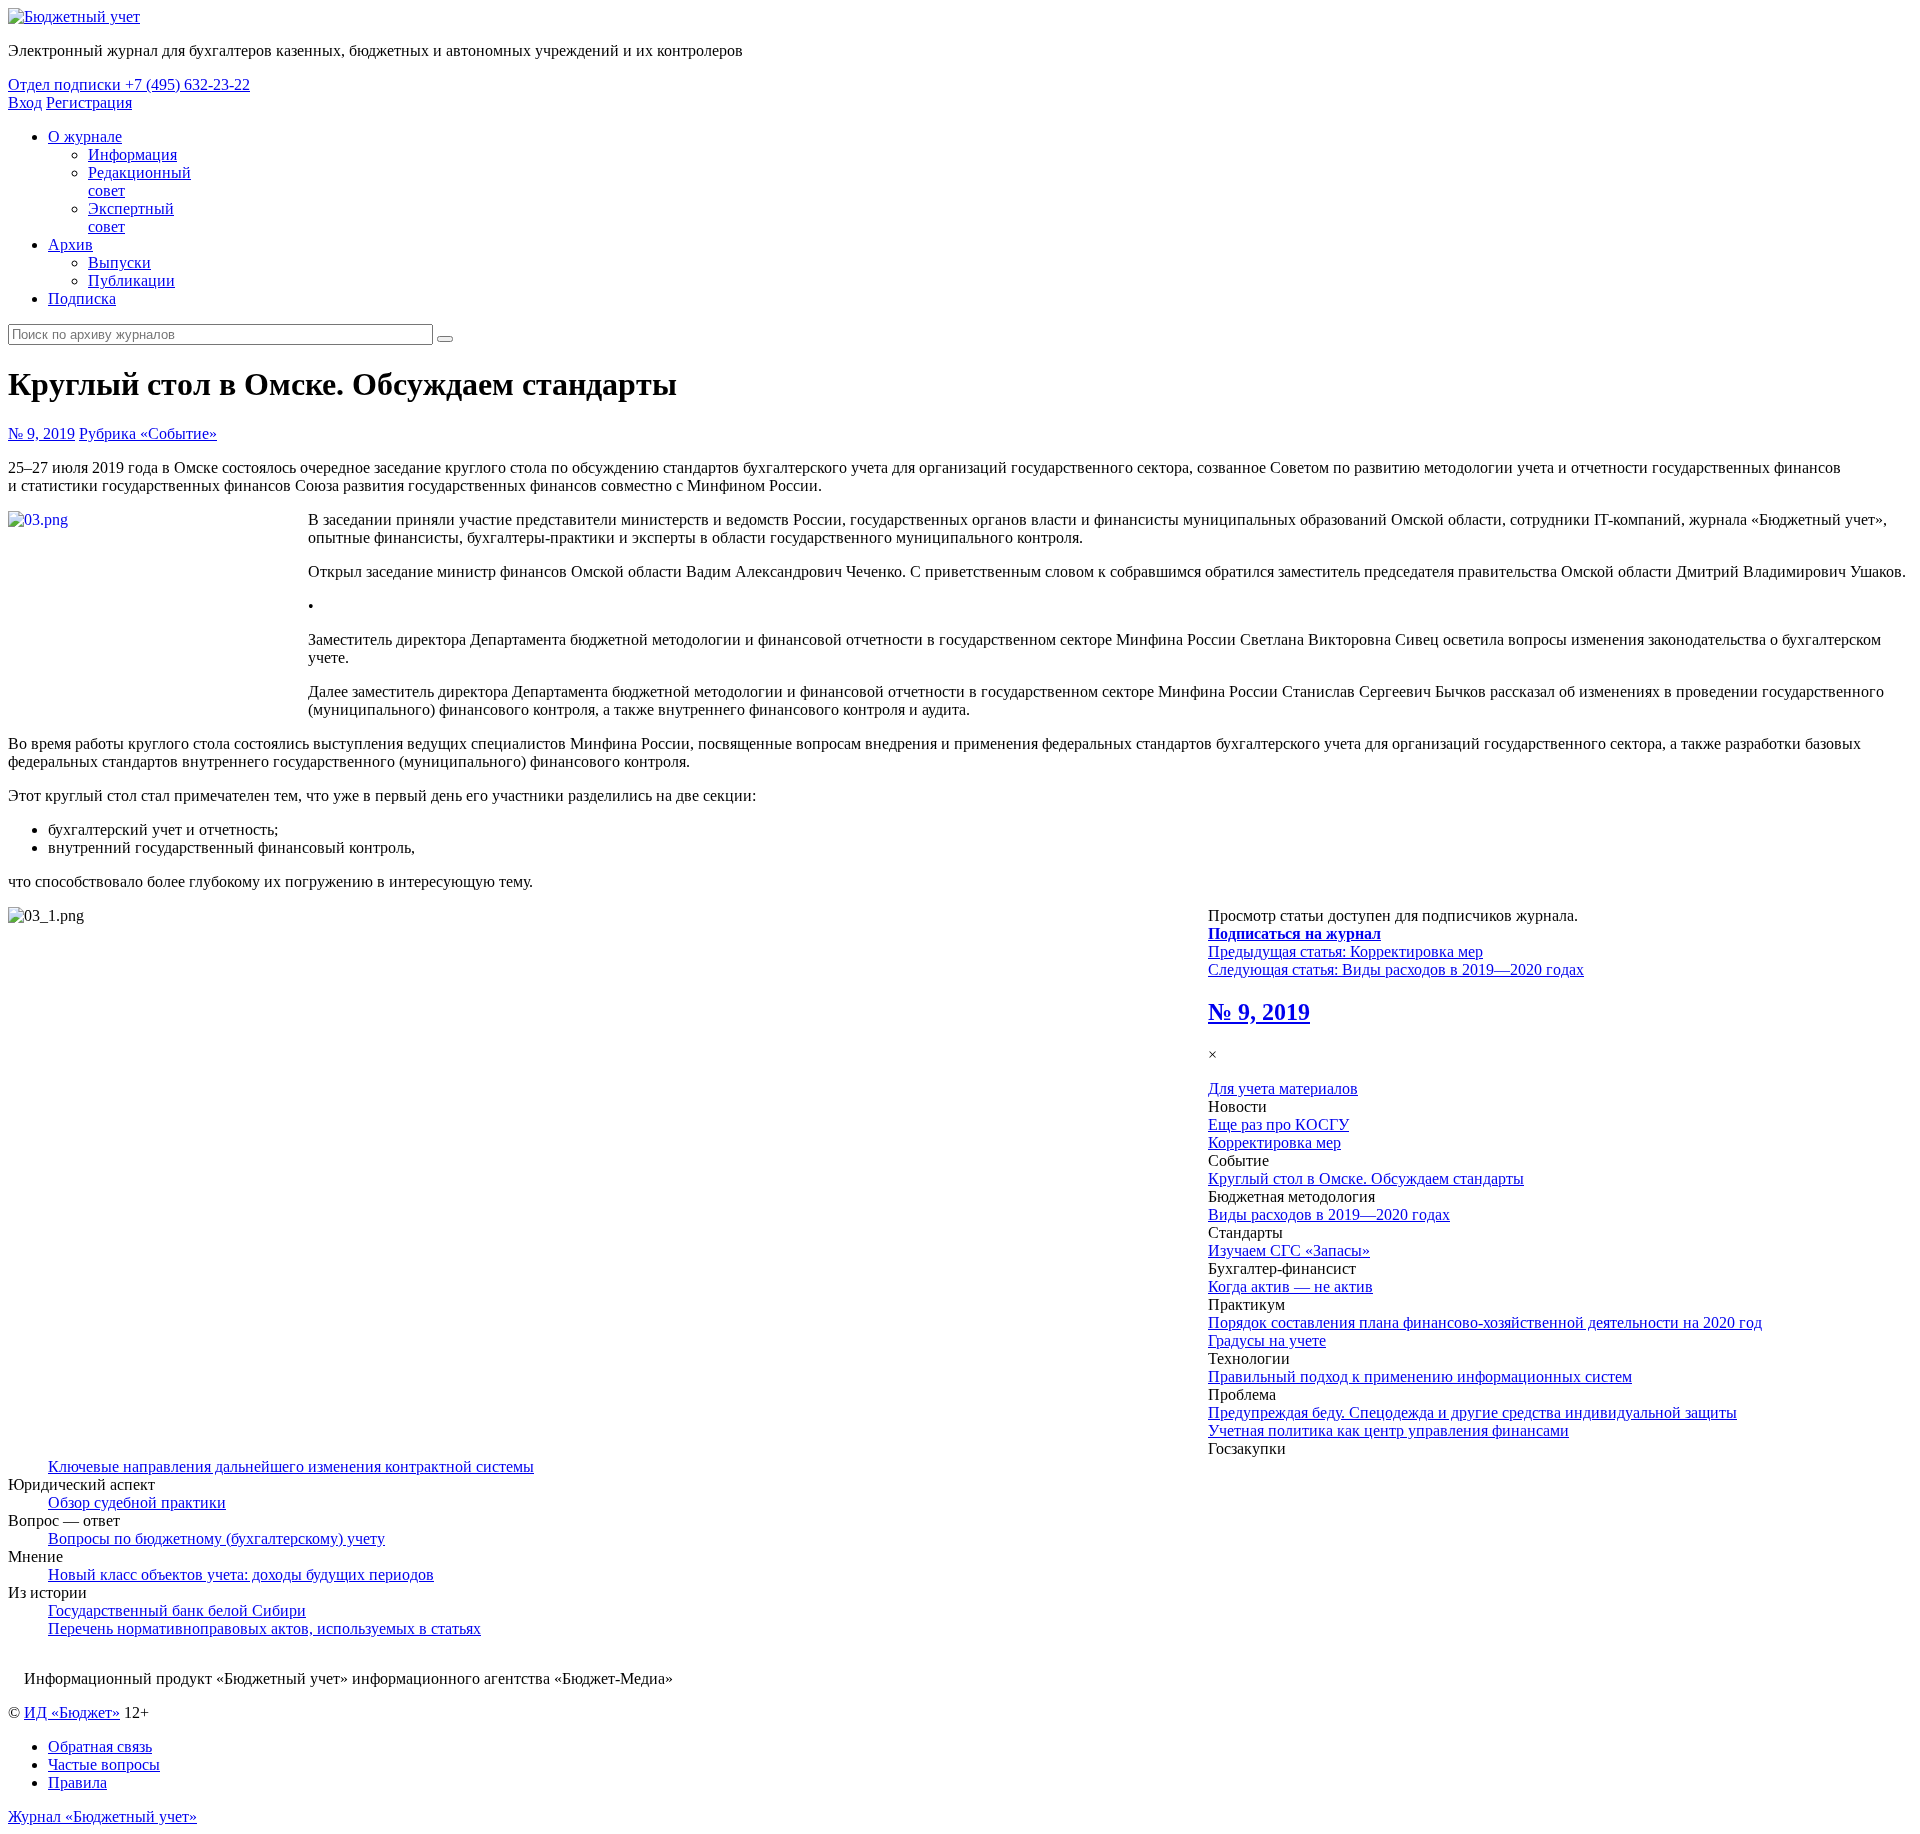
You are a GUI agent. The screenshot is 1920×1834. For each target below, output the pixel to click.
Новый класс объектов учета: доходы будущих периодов (241, 1574)
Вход (25, 102)
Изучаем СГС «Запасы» (1289, 1250)
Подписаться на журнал (1294, 933)
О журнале (85, 136)
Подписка (82, 298)
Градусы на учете (1267, 1340)
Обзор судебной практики (137, 1502)
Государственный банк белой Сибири (177, 1610)
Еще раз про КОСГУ (1278, 1124)
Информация (132, 154)
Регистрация (89, 102)
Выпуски (119, 262)
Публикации (131, 280)
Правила (77, 1782)
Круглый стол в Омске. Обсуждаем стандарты (1366, 1178)
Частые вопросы (104, 1764)
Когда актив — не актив (1290, 1286)
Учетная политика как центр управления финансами (1388, 1430)
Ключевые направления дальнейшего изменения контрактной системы (291, 1466)
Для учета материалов (1283, 1088)
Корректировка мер (1274, 1142)
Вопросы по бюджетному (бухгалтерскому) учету (216, 1538)
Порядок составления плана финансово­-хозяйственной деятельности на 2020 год (1485, 1322)
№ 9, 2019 (41, 433)
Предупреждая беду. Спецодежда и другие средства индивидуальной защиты (1472, 1412)
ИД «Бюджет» (72, 1712)
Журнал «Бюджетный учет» (102, 1816)
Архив (70, 244)
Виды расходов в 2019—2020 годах (1329, 1214)
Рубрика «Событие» (148, 433)
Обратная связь (100, 1746)
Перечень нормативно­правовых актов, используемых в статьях (264, 1628)
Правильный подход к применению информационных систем (1420, 1376)
